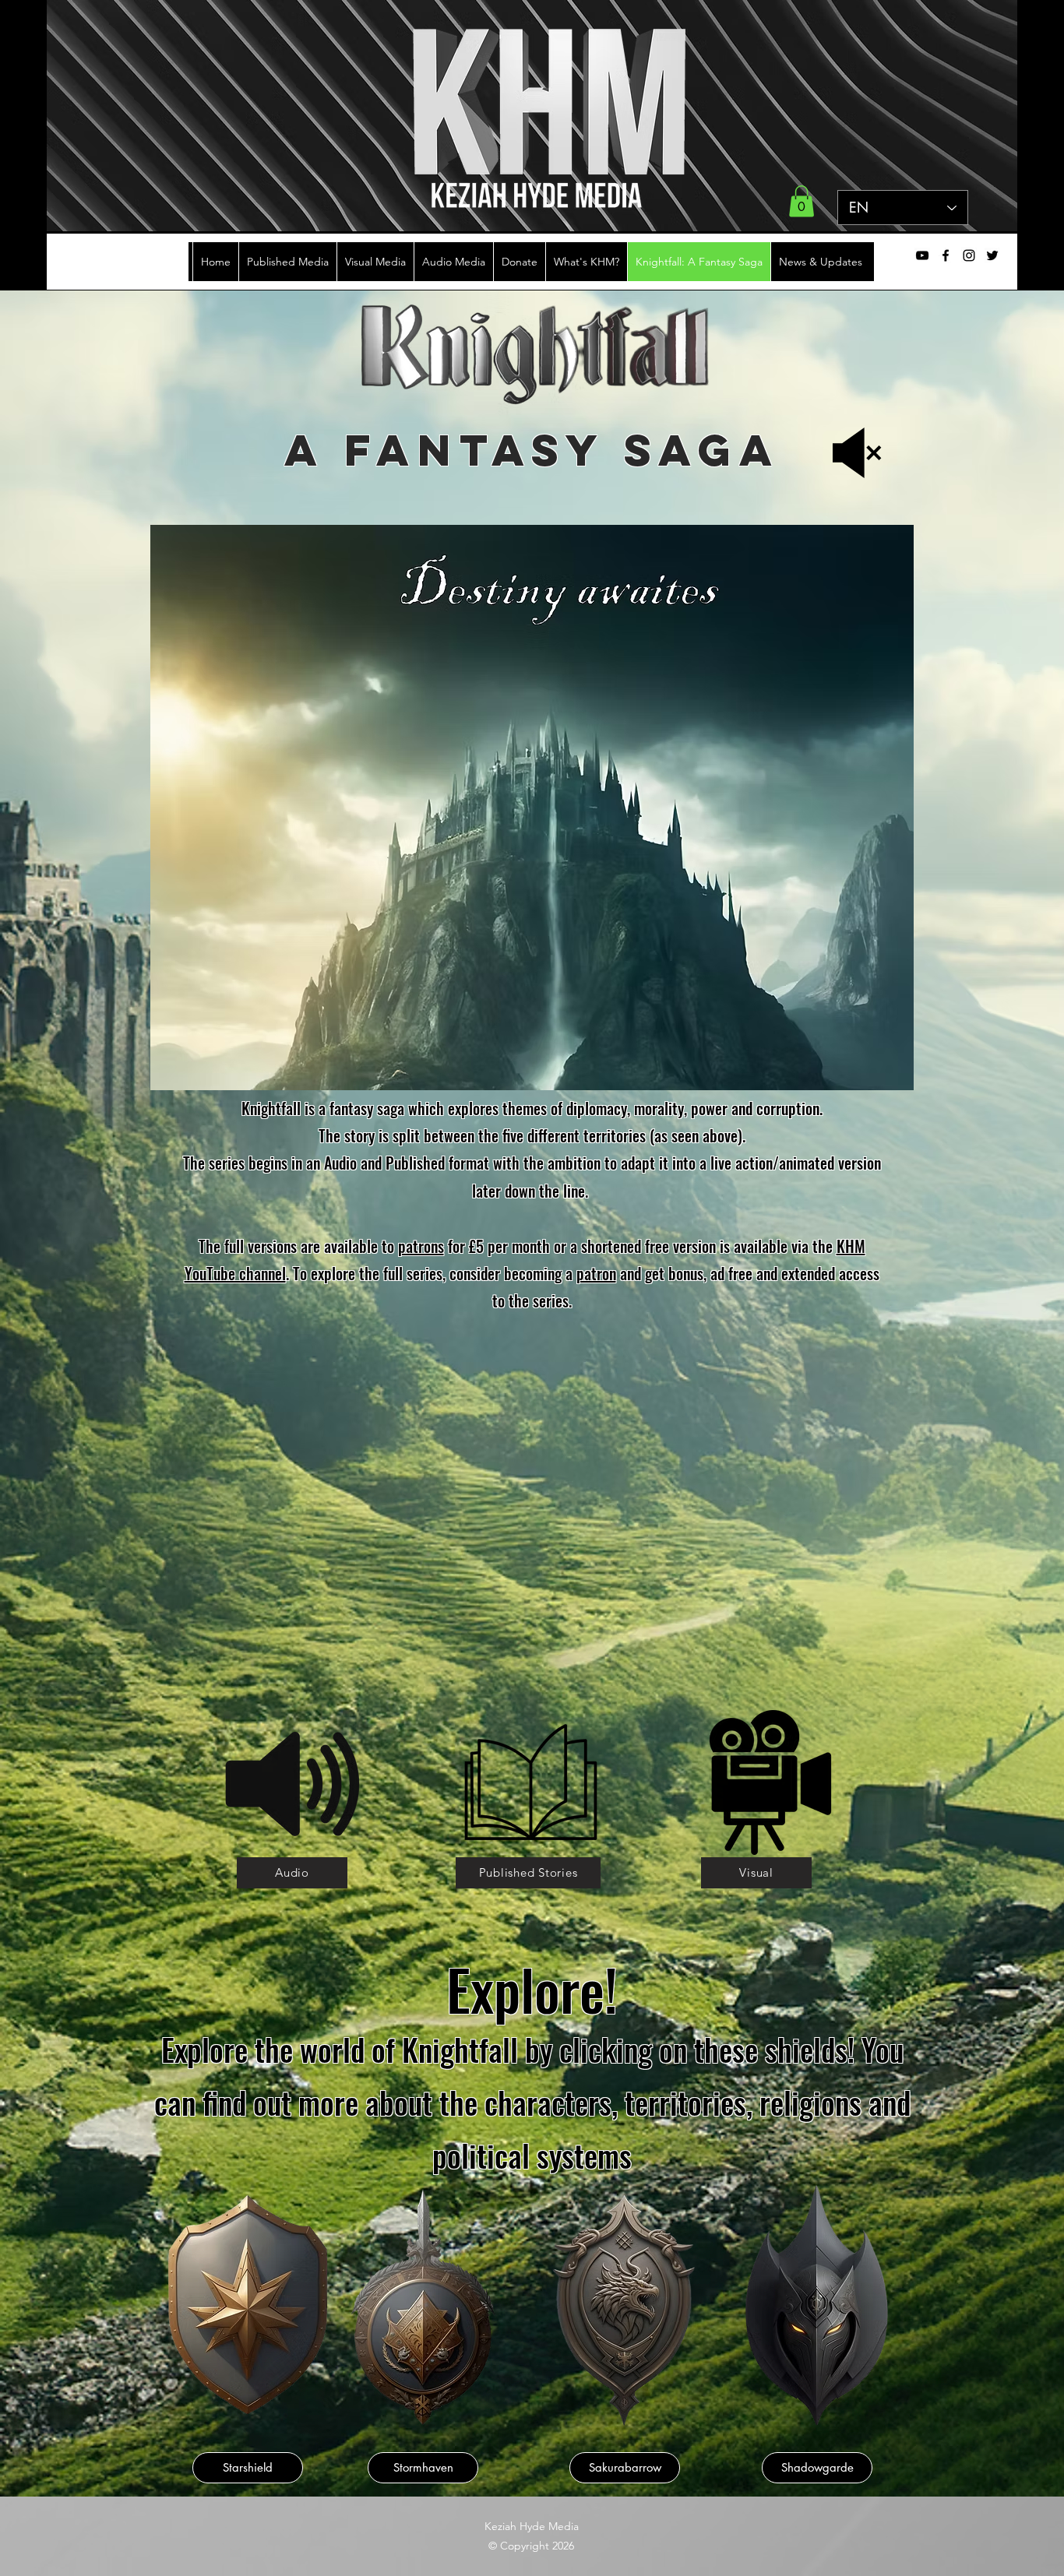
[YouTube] (922, 255)
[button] (802, 201)
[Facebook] (946, 255)
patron (596, 1273)
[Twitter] (992, 255)
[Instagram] (969, 255)
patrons (421, 1246)
